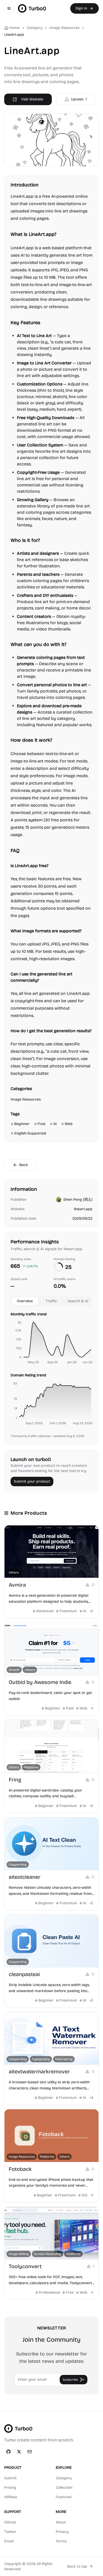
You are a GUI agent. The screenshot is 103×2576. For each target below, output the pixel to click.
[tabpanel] (51, 1370)
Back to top (77, 2566)
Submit (10, 2478)
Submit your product (32, 1481)
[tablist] (51, 1301)
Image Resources (64, 28)
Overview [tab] (25, 1301)
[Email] (30, 2452)
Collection (64, 2488)
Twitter (10, 2532)
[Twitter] (19, 2452)
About (61, 2522)
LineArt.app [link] (14, 35)
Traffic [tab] (51, 1301)
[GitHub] (8, 2452)
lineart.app (83, 1209)
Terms (61, 2541)
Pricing (10, 2488)
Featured (64, 2497)
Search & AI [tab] (78, 1301)
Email (9, 2541)
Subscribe (70, 2380)
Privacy (62, 2532)
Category (64, 2478)
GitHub (10, 2522)
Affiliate (11, 2497)
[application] (51, 1343)
